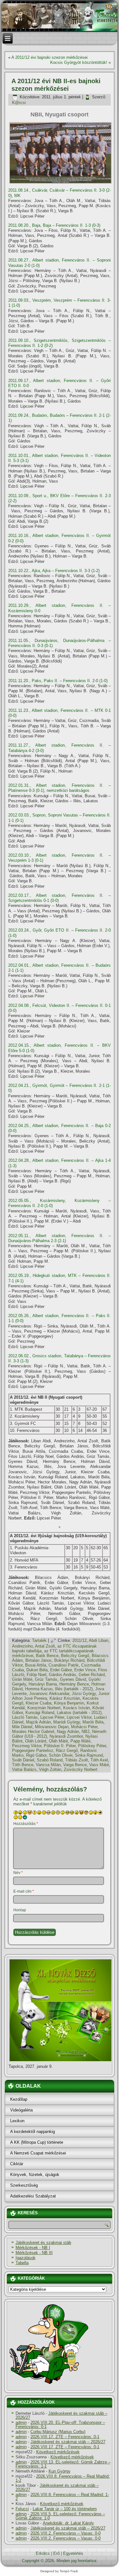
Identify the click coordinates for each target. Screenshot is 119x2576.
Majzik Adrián (38, 1722)
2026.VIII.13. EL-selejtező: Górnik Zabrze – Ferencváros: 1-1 (63, 2464)
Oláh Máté (58, 1741)
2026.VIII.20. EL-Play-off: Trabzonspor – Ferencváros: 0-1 (60, 2425)
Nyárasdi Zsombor (66, 1736)
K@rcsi (19, 103)
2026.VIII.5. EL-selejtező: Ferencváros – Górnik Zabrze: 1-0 (60, 2516)
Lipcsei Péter (52, 1717)
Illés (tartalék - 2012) (74, 1689)
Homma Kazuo (39, 1689)
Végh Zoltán (50, 1769)
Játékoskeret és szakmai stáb (43, 2243)
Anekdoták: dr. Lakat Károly (68, 2523)
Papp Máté (80, 1741)
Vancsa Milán (48, 1765)
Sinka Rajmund (89, 1755)
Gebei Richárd (92, 1675)
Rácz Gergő (67, 1750)
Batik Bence (47, 1656)
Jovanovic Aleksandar (49, 1694)
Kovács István (76, 1708)
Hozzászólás (26, 1824)
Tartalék (39, 1640)
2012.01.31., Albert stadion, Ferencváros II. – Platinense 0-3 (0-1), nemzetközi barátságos (60, 788)
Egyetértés (73, 2553)
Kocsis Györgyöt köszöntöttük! (79, 62)
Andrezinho (22, 1646)
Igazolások (26, 2258)
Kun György (60, 2471)
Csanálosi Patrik (64, 1665)
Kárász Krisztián (65, 1698)
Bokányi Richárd (69, 1660)
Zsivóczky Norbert (81, 1769)
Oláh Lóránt (36, 1741)
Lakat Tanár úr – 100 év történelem (65, 2509)
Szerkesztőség (24, 2185)
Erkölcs (43, 2553)
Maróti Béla (93, 1722)
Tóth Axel (99, 1760)
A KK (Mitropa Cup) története (37, 2142)
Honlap (20, 1910)
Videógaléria (21, 2110)
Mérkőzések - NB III (34, 2253)
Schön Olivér (61, 1755)
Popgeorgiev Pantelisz (33, 1750)
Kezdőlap (19, 2099)
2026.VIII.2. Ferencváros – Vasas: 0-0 (66, 2533)
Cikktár (17, 2164)
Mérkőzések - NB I (33, 2248)
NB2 (86, 1732)
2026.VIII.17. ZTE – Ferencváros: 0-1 (65, 2437)
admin (21, 2422)
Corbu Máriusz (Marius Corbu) (58, 2432)
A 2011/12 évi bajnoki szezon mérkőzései (50, 57)
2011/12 (79, 1640)
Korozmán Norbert (44, 1708)
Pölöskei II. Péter (60, 1746)
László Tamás (25, 1717)
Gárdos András (63, 1675)
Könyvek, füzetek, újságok (35, 2175)
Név (18, 1873)
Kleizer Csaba (39, 1703)
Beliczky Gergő (75, 1656)
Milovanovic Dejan (52, 1727)
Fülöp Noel (36, 1675)
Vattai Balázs (24, 1769)
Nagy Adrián (68, 1732)
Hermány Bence (74, 1684)
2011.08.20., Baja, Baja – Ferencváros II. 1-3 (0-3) (54, 225)
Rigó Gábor (36, 1755)
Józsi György (84, 1694)
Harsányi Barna (43, 1684)
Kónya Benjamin (69, 1703)
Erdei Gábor (61, 1670)
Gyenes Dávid (73, 1679)
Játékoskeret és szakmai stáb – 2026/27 (61, 2415)
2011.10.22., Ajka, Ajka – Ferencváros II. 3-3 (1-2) (54, 571)
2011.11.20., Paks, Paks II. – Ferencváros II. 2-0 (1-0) (58, 681)
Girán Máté (22, 1679)
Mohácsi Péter (84, 1727)
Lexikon (17, 2121)
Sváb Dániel (23, 1760)
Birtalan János (39, 1660)
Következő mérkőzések (58, 2452)
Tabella (22, 2263)
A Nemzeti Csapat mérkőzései (38, 2153)
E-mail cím (24, 1891)
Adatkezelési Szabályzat (33, 2196)
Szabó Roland (50, 1760)
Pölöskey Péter (92, 1746)
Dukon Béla (37, 1670)
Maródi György (67, 1722)
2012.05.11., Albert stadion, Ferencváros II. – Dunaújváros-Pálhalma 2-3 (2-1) (60, 1238)
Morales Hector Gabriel (33, 1732)
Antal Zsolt (45, 1646)
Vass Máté (99, 1765)
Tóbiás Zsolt (76, 1760)
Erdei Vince (85, 1670)
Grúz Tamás (46, 1679)
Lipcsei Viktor (79, 1717)
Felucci (22, 2509)
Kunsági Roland (40, 1713)
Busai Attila (36, 1665)
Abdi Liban (99, 1640)
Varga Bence (75, 1765)
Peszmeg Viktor (27, 1746)
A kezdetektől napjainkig (33, 2132)
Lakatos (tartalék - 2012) (79, 1713)
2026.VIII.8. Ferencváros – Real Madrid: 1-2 (63, 2478)
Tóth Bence (23, 1765)
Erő (56, 2553)
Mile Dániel (22, 1727)
